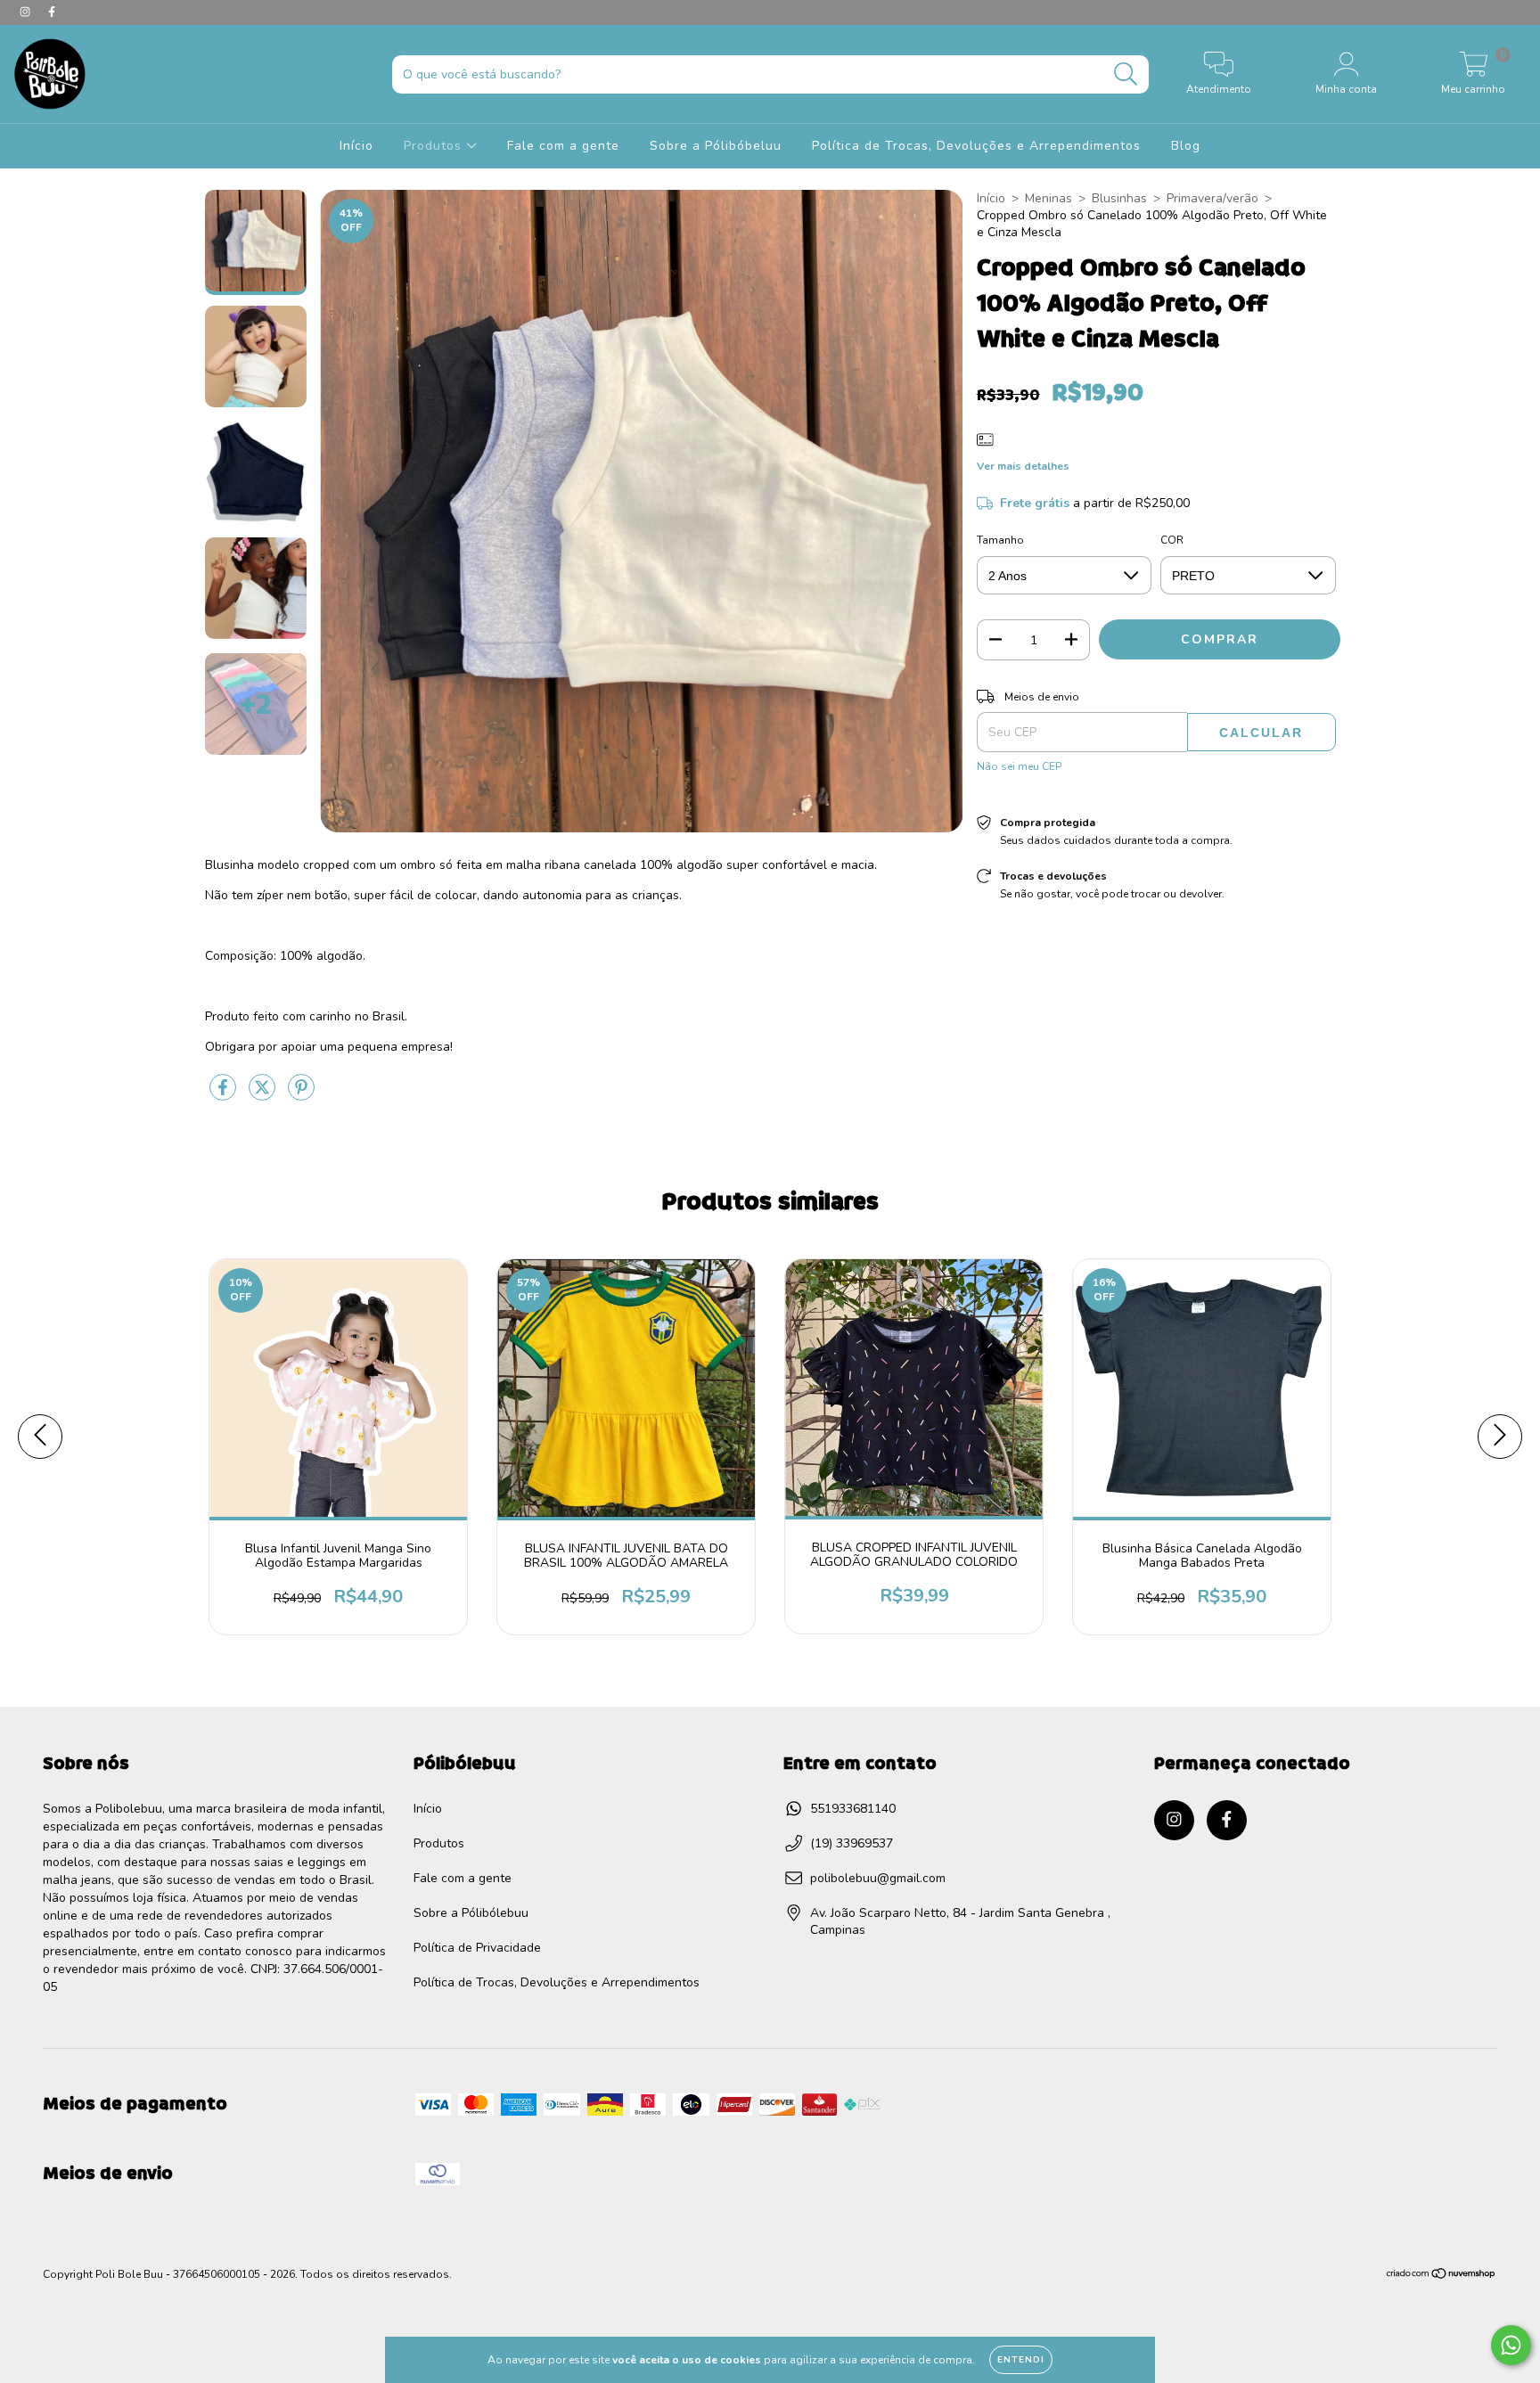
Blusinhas (1119, 198)
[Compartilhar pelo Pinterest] (301, 1095)
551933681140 (853, 1809)
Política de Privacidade (477, 1948)
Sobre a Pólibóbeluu (716, 146)
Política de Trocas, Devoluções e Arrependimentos (976, 146)
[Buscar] (1126, 74)
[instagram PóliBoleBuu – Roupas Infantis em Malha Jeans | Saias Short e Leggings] (27, 12)
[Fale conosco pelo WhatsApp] (1511, 2345)
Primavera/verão (1212, 198)
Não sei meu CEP (1019, 766)
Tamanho (1000, 540)
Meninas (1049, 198)
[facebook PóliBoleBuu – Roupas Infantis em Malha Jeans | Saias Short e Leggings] (52, 12)
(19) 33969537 (852, 1843)
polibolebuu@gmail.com (878, 1878)
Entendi (1021, 2360)
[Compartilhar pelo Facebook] (225, 1095)
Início (356, 146)
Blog (1186, 146)
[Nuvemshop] (1442, 2276)
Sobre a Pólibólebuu (471, 1913)
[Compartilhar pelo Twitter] (264, 1095)
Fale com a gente (563, 146)
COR (1172, 540)
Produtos (435, 146)
